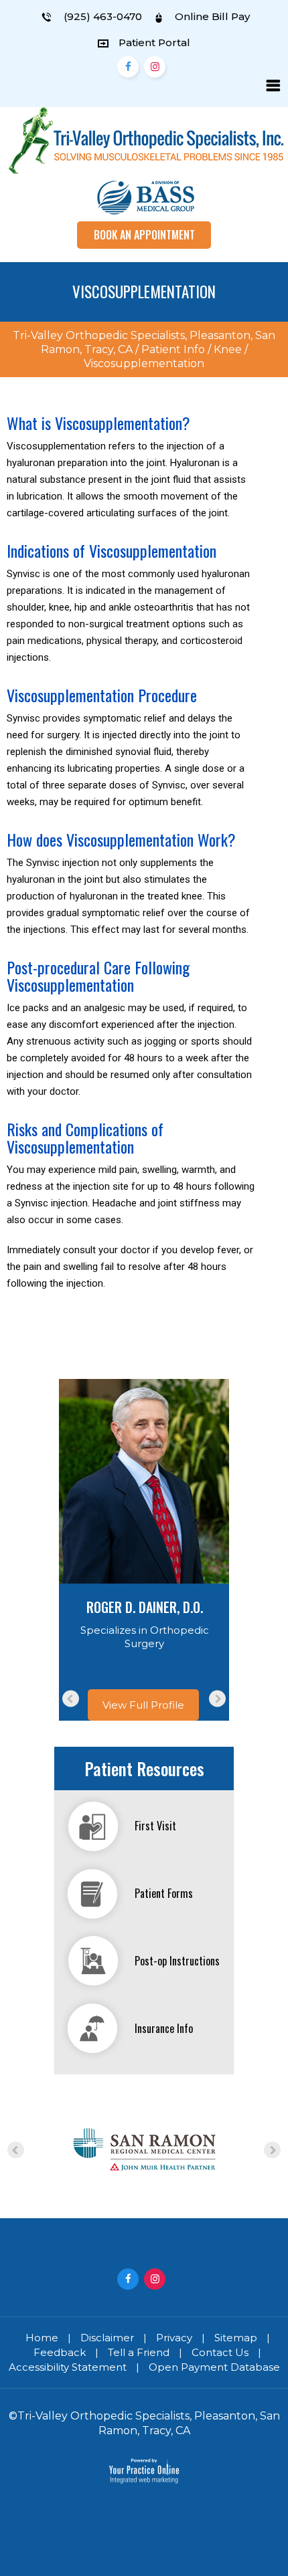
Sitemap (236, 2338)
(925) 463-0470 (103, 16)
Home (42, 2338)
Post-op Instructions (177, 1961)
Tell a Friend (139, 2352)
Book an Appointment (144, 235)
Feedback (60, 2352)
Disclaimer (107, 2338)
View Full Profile (143, 1705)
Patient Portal (154, 42)
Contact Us (220, 2352)
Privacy (174, 2338)
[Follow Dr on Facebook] (128, 67)
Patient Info (173, 349)
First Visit (155, 1826)
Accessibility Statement (68, 2367)
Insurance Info (164, 2028)
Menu (273, 86)
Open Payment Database (214, 2367)
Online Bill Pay (211, 16)
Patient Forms (164, 1893)
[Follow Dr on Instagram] (155, 67)
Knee (228, 349)
